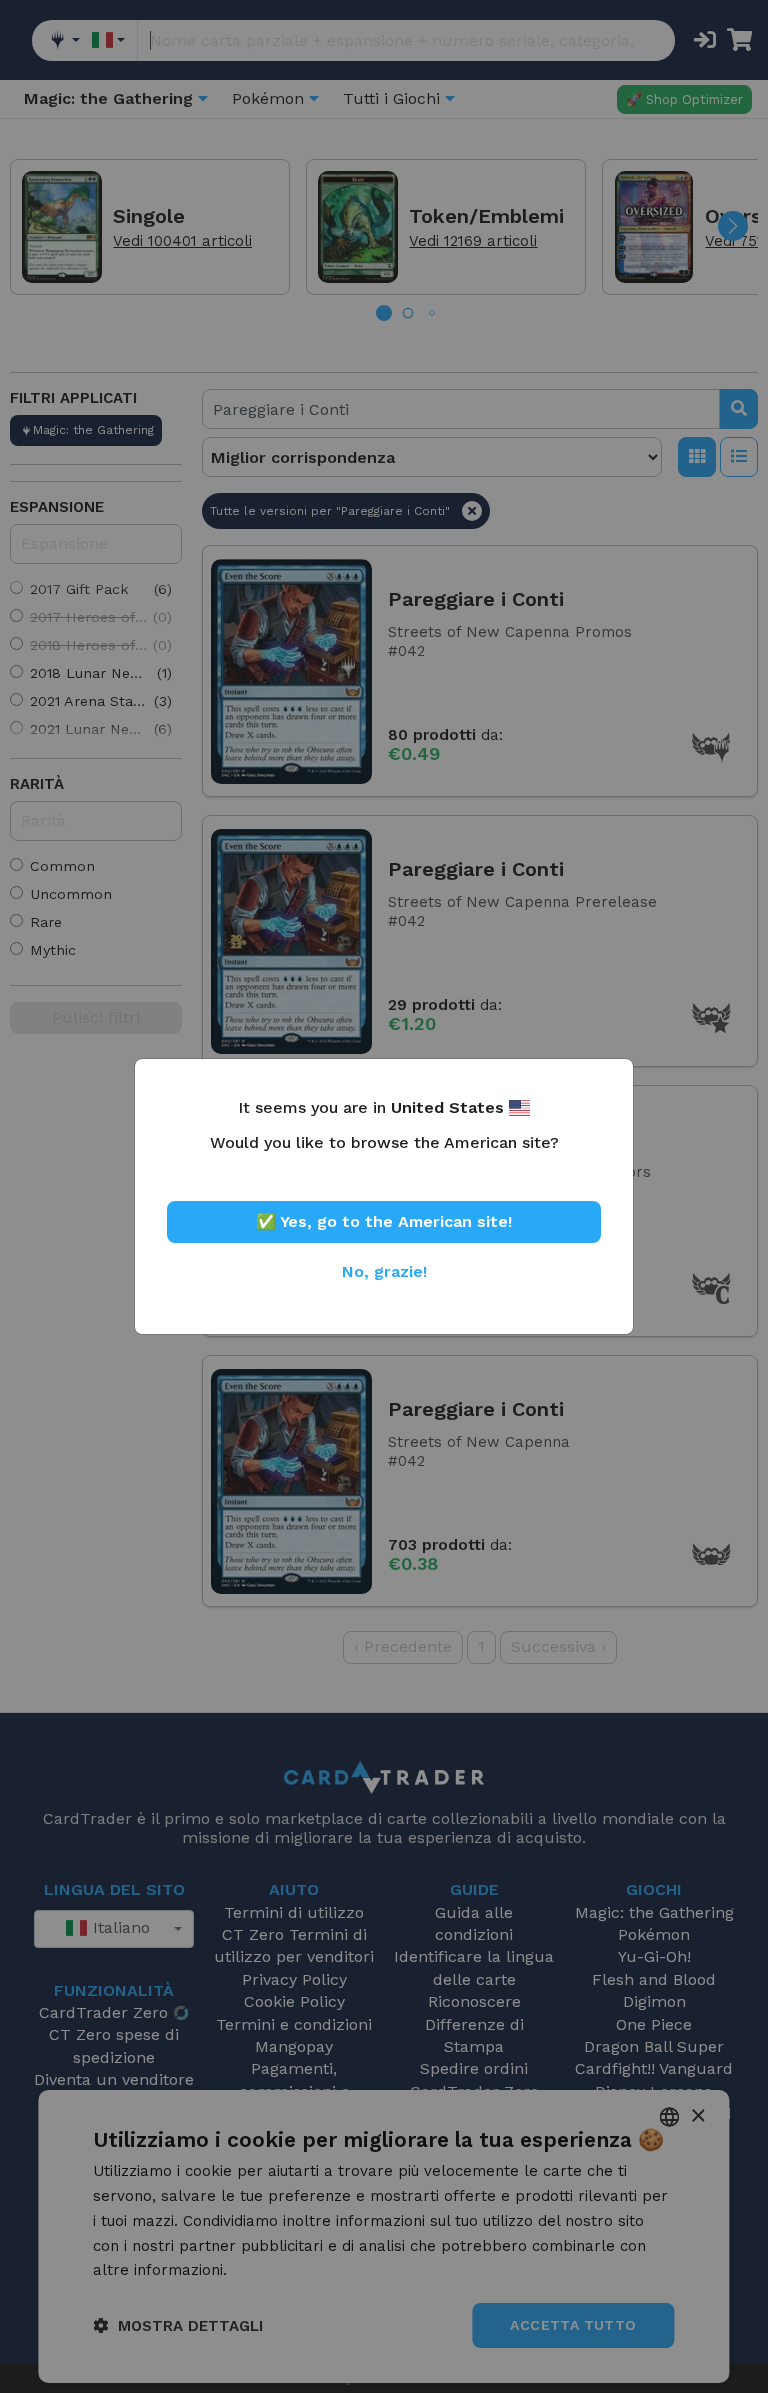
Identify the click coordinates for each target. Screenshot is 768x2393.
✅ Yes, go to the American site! (384, 1221)
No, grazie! (384, 1271)
